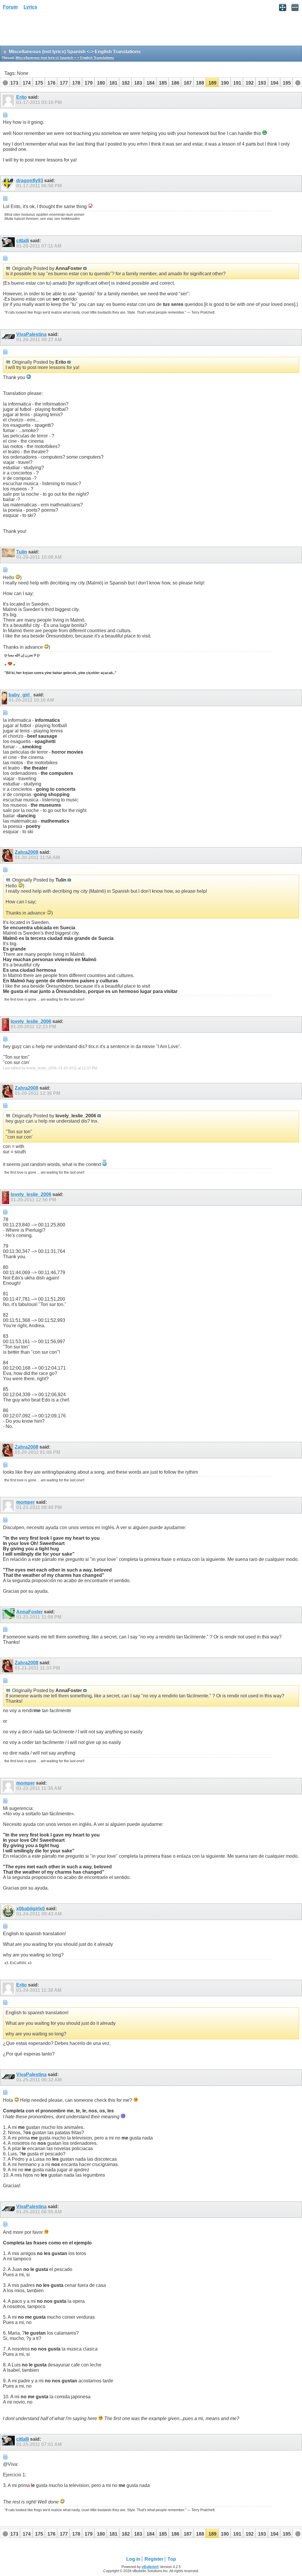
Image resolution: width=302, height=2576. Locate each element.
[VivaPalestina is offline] (9, 337)
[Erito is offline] (9, 100)
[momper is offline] (9, 1505)
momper (26, 1502)
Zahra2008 (27, 852)
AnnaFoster (29, 1612)
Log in (133, 2559)
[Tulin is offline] (9, 555)
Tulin (22, 552)
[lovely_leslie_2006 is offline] (6, 1025)
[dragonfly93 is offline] (9, 184)
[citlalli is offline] (9, 244)
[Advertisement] (47, 30)
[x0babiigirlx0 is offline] (9, 1912)
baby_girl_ (20, 695)
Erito (22, 97)
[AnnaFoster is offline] (9, 1615)
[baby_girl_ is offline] (5, 698)
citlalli (23, 241)
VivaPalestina (31, 334)
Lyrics (30, 7)
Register (154, 2559)
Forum (10, 7)
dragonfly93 (30, 181)
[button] (14, 82)
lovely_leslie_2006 (31, 1021)
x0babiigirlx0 (31, 1909)
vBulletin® (150, 2567)
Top (172, 2559)
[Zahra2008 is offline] (8, 855)
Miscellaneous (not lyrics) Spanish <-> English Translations (65, 58)
